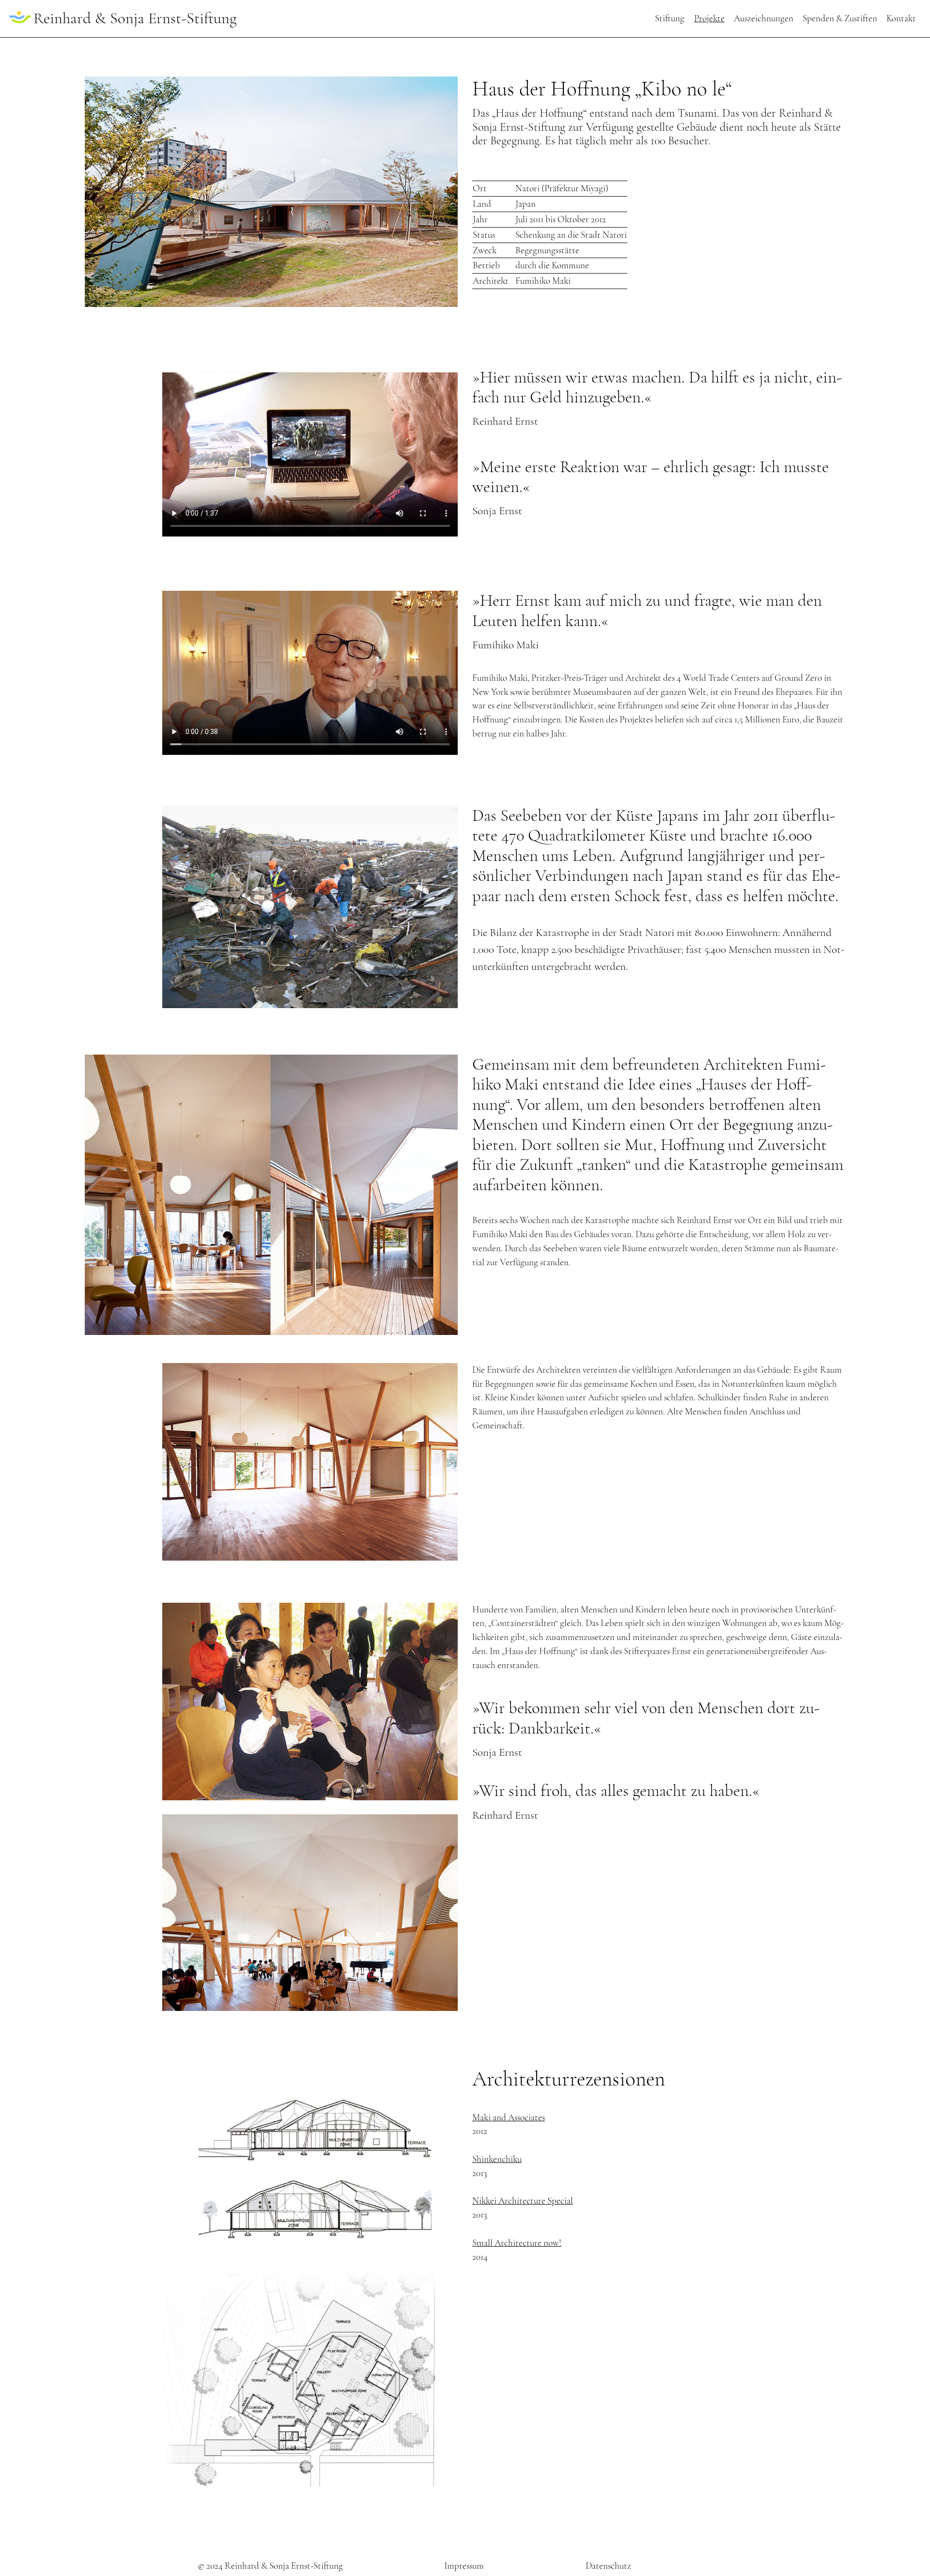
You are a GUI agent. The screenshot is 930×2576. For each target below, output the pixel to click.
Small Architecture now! (517, 2243)
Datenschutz (608, 2566)
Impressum (464, 2566)
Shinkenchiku (497, 2159)
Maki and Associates (509, 2117)
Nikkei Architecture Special (523, 2201)
